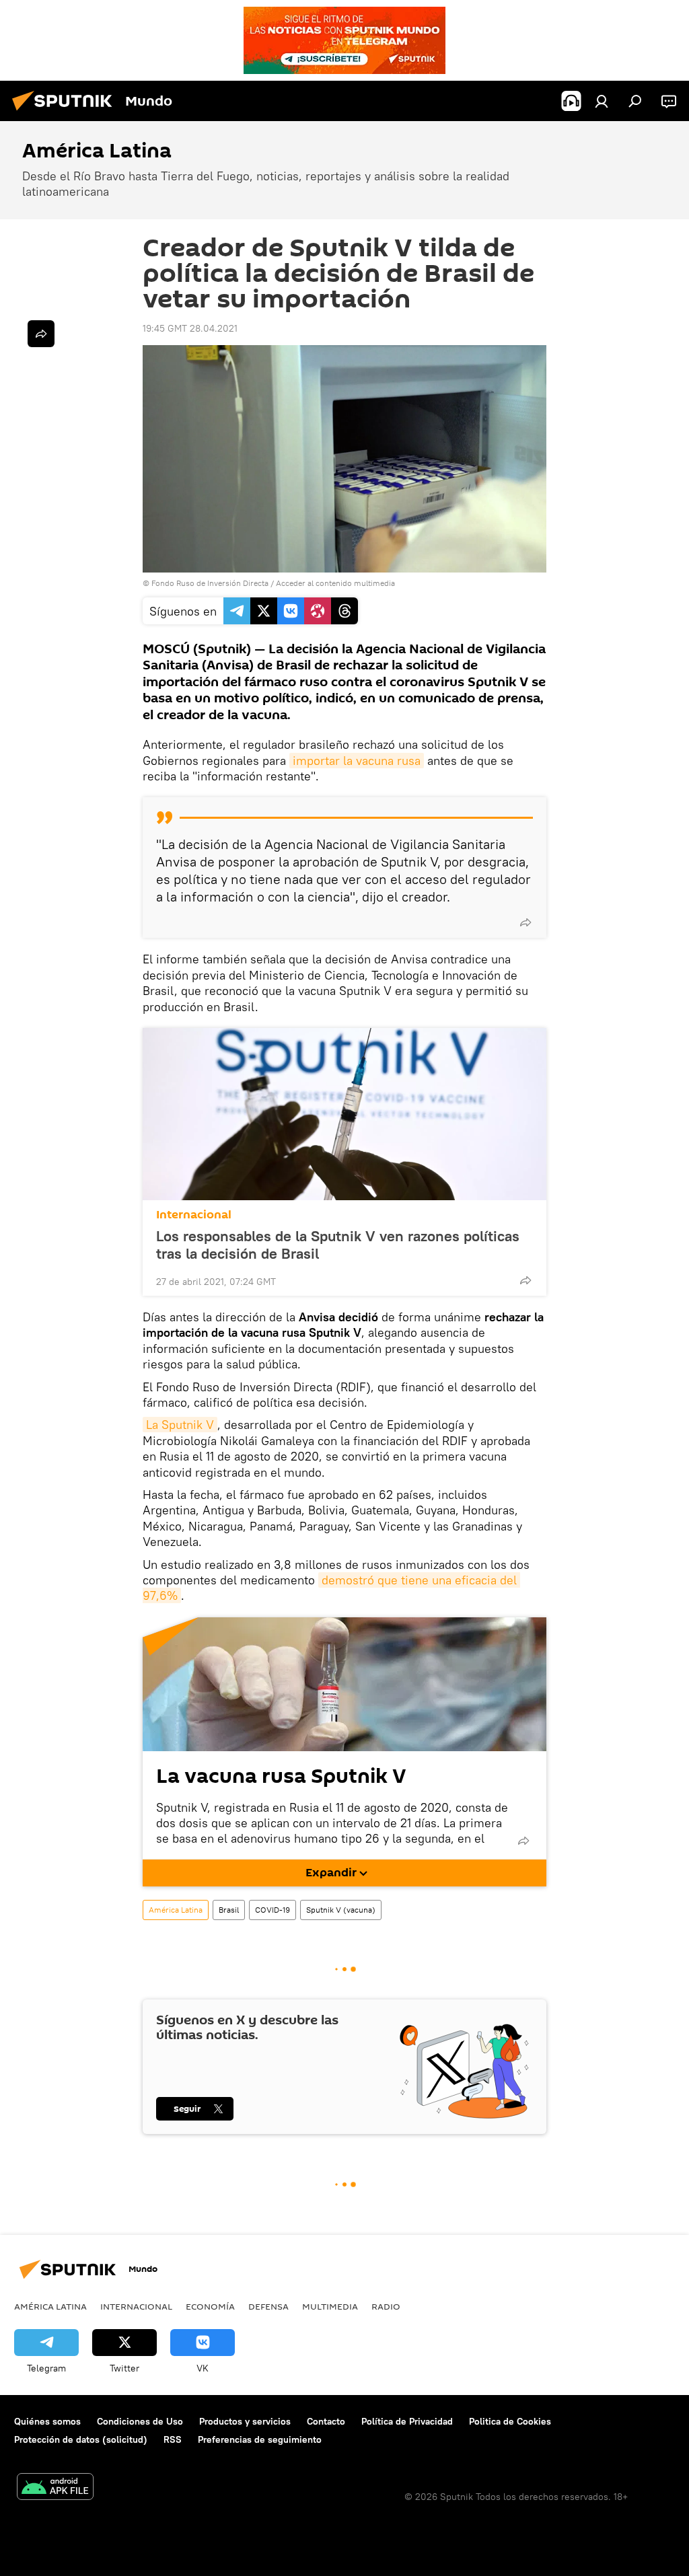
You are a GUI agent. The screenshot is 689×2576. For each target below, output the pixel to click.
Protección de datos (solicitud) (81, 2439)
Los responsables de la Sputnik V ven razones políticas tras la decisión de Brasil (338, 1245)
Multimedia (330, 2306)
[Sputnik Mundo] (66, 112)
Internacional (194, 1215)
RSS (173, 2439)
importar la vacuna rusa (357, 761)
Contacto (326, 2421)
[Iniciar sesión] (602, 101)
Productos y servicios (245, 2421)
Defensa (268, 2306)
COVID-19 (273, 1910)
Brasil (229, 1910)
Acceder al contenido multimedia (335, 583)
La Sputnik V (180, 1425)
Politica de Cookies (510, 2421)
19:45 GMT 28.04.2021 (190, 328)
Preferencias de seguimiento (260, 2439)
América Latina (176, 1910)
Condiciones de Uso (140, 2421)
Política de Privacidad (407, 2421)
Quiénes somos (47, 2421)
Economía (210, 2306)
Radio (386, 2306)
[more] (525, 922)
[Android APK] (55, 2488)
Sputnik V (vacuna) (341, 1910)
